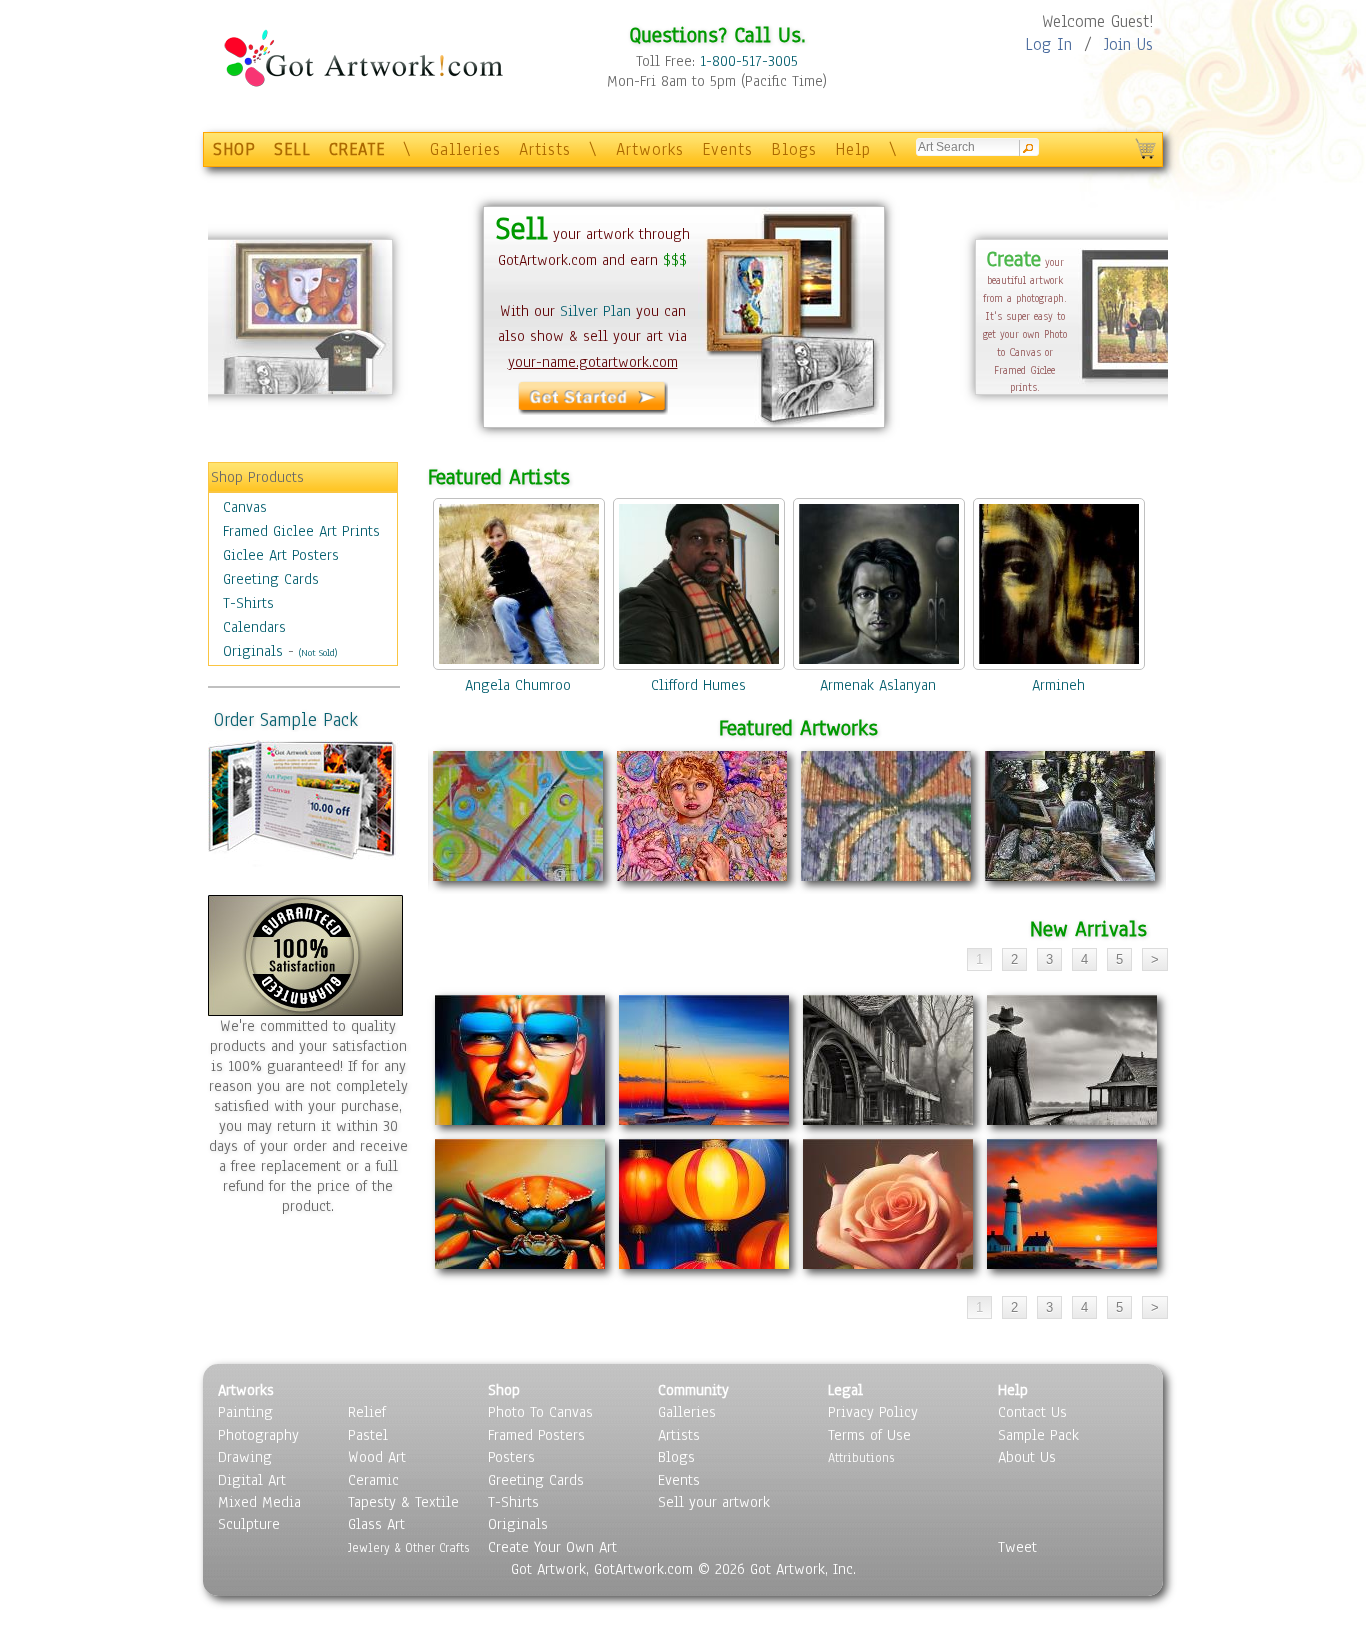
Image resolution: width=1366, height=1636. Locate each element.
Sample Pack (1038, 1435)
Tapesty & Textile (403, 1502)
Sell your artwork (714, 1502)
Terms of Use (869, 1435)
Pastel (368, 1435)
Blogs (794, 149)
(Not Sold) (318, 652)
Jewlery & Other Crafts (408, 1547)
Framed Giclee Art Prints (301, 531)
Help (853, 149)
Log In (1048, 44)
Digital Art (252, 1480)
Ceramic (373, 1480)
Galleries (465, 149)
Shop (504, 1390)
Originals (253, 651)
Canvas (245, 507)
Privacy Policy (873, 1412)
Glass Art (376, 1524)
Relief (367, 1412)
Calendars (254, 627)
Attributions (861, 1457)
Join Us (1128, 44)
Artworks (650, 149)
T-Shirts (248, 603)
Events (727, 149)
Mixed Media (259, 1502)
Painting (245, 1412)
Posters (511, 1457)
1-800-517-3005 (749, 61)
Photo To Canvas (540, 1412)
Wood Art (377, 1457)
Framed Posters (536, 1435)
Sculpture (249, 1524)
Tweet (1017, 1547)
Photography (258, 1435)
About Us (1027, 1457)
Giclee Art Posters (281, 555)
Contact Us (1032, 1412)
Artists (545, 149)
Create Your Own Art (552, 1547)
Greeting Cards (271, 579)
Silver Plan (595, 311)
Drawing (245, 1457)
